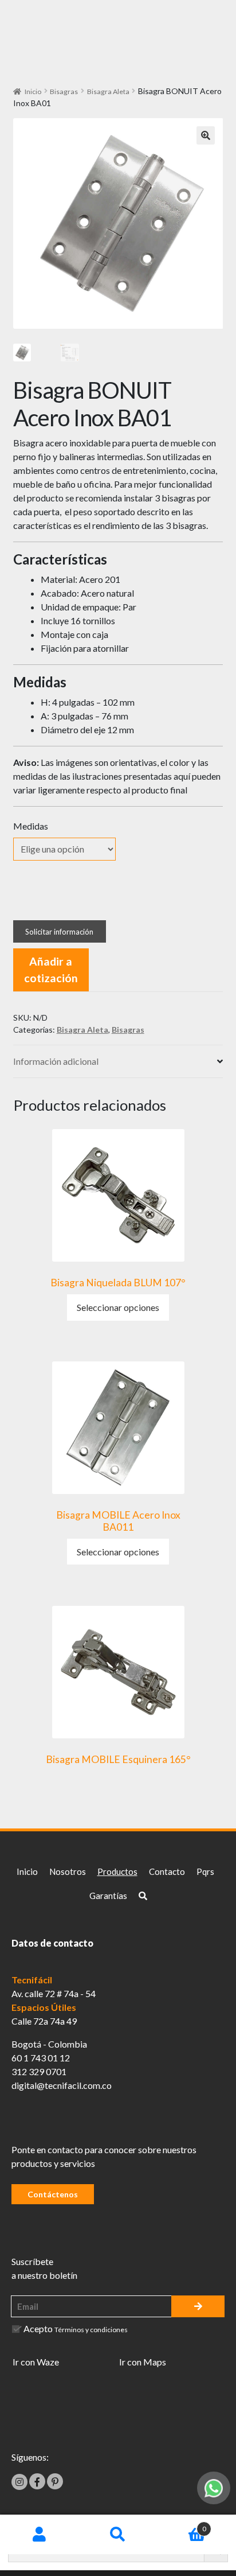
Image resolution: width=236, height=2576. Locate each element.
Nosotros (68, 1871)
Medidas (31, 826)
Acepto (76, 2328)
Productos (117, 1871)
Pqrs (205, 1871)
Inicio (33, 92)
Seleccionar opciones (118, 1307)
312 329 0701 (39, 2071)
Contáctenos (53, 2194)
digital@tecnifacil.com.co (62, 2085)
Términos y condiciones (91, 2330)
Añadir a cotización (51, 970)
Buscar (118, 2535)
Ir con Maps (143, 2362)
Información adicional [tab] (56, 1061)
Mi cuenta (39, 2535)
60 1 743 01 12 (41, 2058)
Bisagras (64, 92)
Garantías (108, 1896)
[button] (206, 135)
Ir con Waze (36, 2362)
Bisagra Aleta (108, 92)
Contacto (167, 1871)
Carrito (182, 2525)
